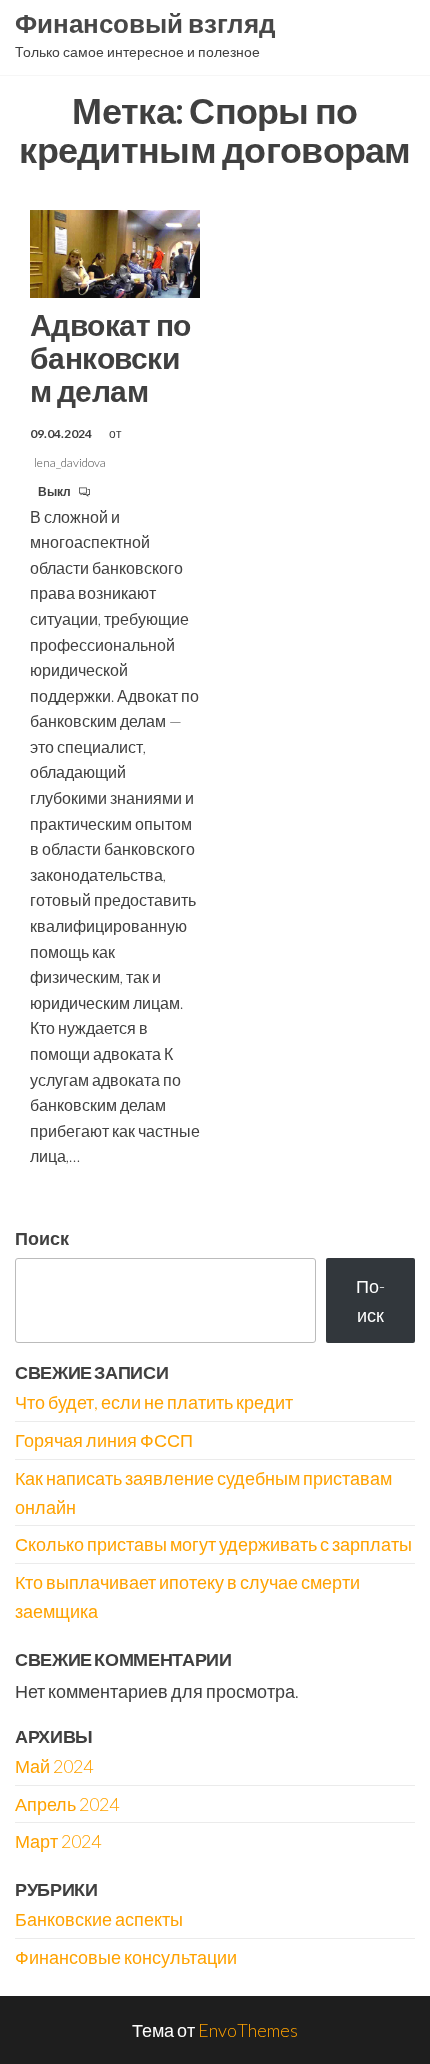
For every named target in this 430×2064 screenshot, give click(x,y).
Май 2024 (54, 1766)
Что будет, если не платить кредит (154, 1402)
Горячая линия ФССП (104, 1440)
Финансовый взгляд (145, 23)
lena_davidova (70, 462)
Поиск (42, 1238)
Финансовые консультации (126, 1957)
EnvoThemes (248, 2030)
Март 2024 (58, 1841)
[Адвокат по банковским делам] (115, 252)
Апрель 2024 (67, 1804)
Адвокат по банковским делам (110, 357)
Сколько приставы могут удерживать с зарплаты (213, 1544)
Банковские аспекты (99, 1919)
